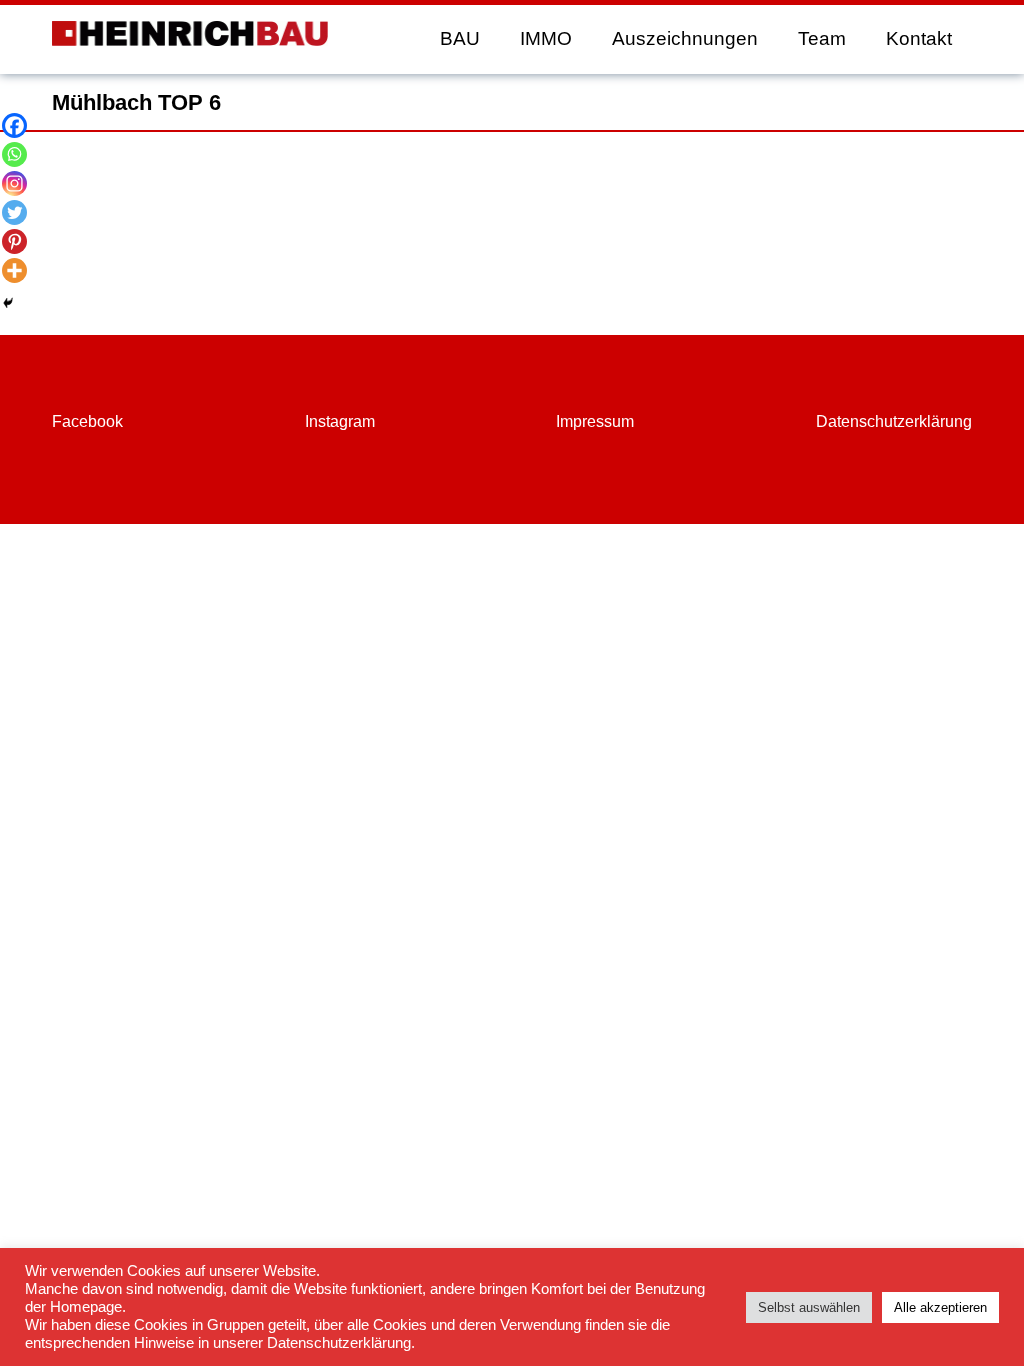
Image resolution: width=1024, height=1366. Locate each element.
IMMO (546, 38)
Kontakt (919, 38)
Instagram (340, 421)
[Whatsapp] (14, 154)
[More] (14, 270)
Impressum (595, 421)
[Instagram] (14, 183)
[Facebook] (14, 125)
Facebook (87, 421)
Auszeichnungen (685, 38)
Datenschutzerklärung (894, 421)
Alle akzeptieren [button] (940, 1307)
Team (822, 38)
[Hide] (8, 303)
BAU (460, 38)
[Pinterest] (14, 241)
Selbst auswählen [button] (809, 1307)
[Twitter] (14, 212)
